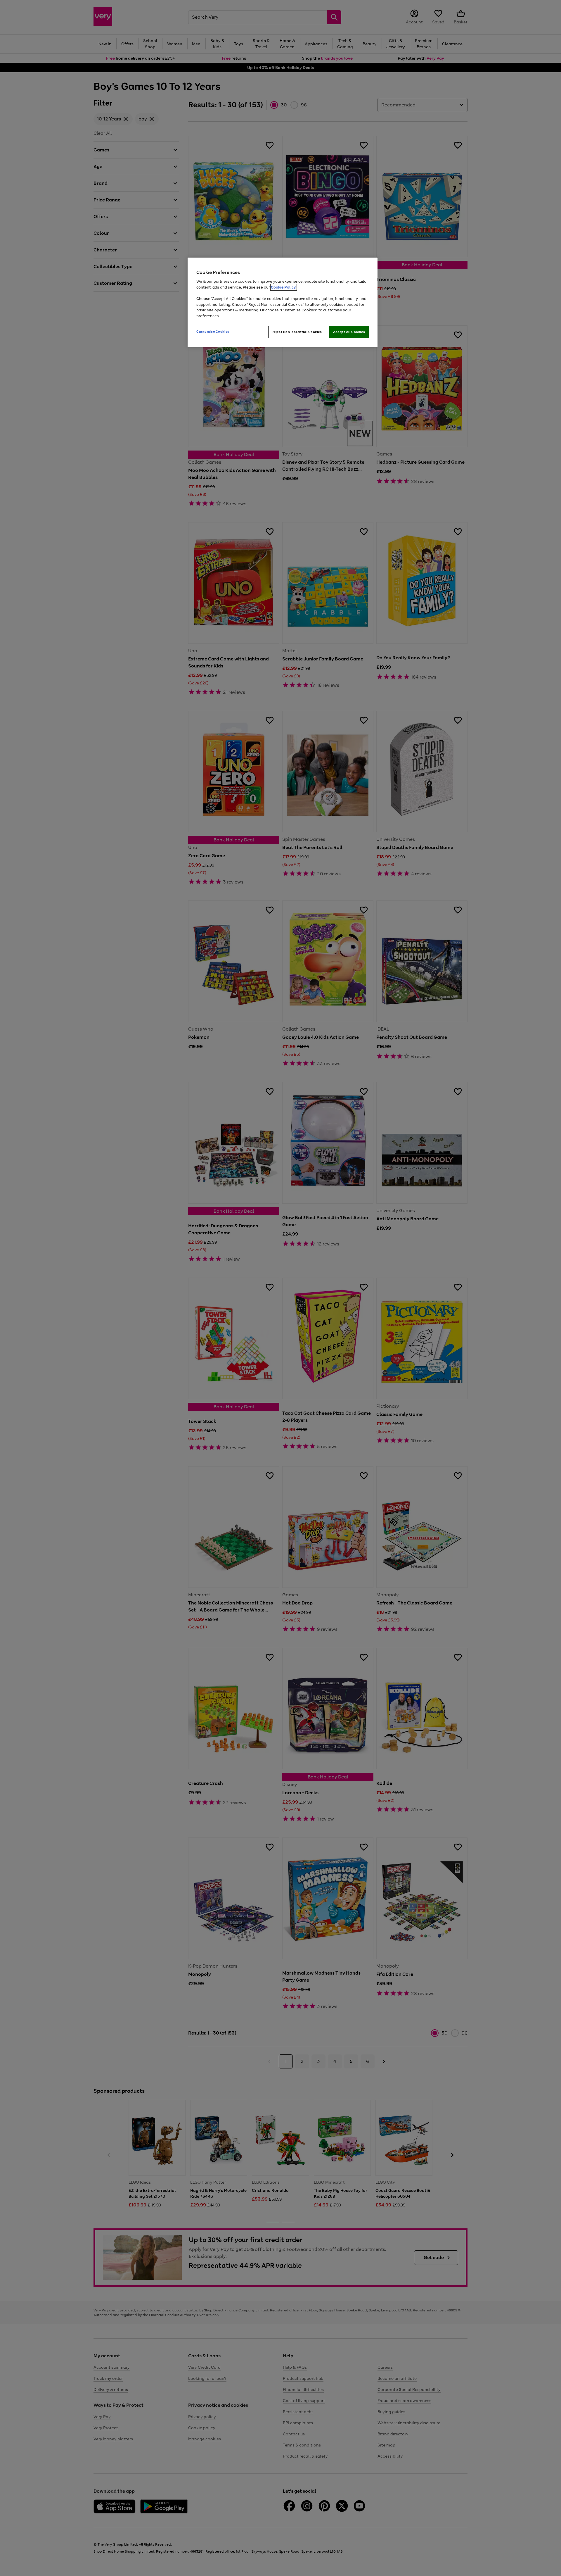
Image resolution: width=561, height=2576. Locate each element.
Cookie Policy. (284, 287)
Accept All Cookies (349, 332)
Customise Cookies (213, 332)
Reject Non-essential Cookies (297, 332)
